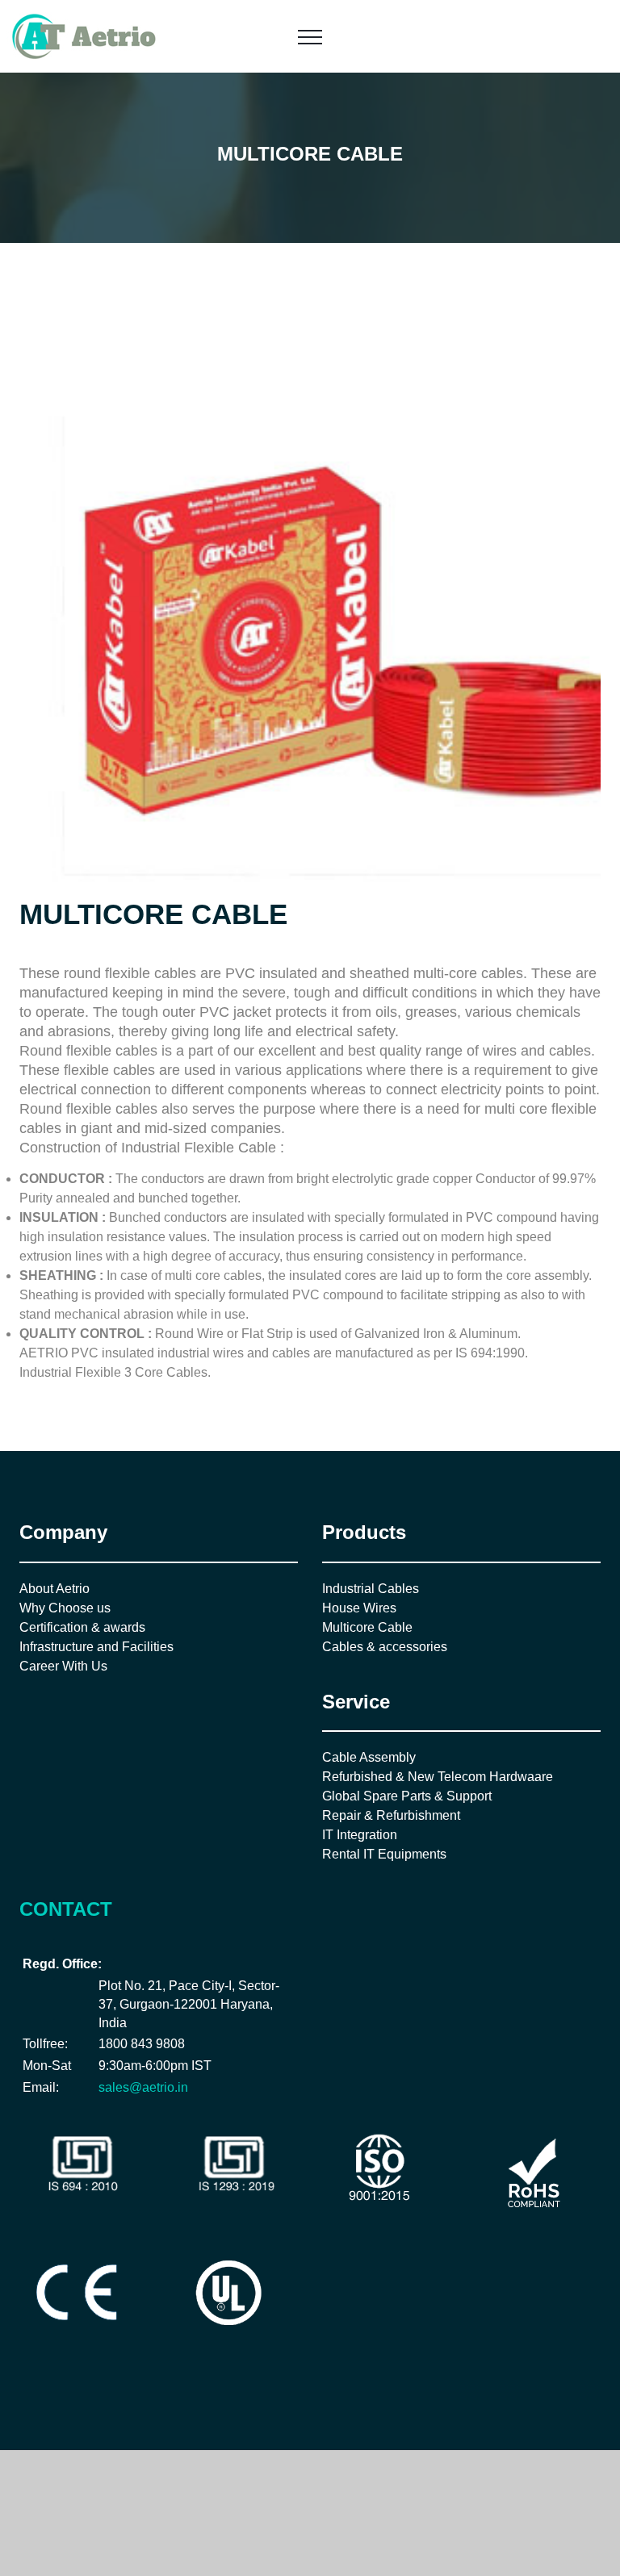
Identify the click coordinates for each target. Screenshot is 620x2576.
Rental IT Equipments (384, 1854)
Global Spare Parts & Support (407, 1796)
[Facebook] (23, 2381)
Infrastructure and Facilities (96, 1647)
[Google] (76, 2381)
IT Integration (360, 1835)
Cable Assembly (369, 1757)
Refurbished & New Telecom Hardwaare (438, 1777)
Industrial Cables (371, 1589)
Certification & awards (82, 1627)
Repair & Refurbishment (391, 1815)
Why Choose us (65, 1608)
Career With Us (63, 1666)
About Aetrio (54, 1589)
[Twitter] (50, 2381)
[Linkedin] (103, 2381)
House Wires (359, 1608)
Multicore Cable (367, 1627)
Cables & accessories (385, 1647)
